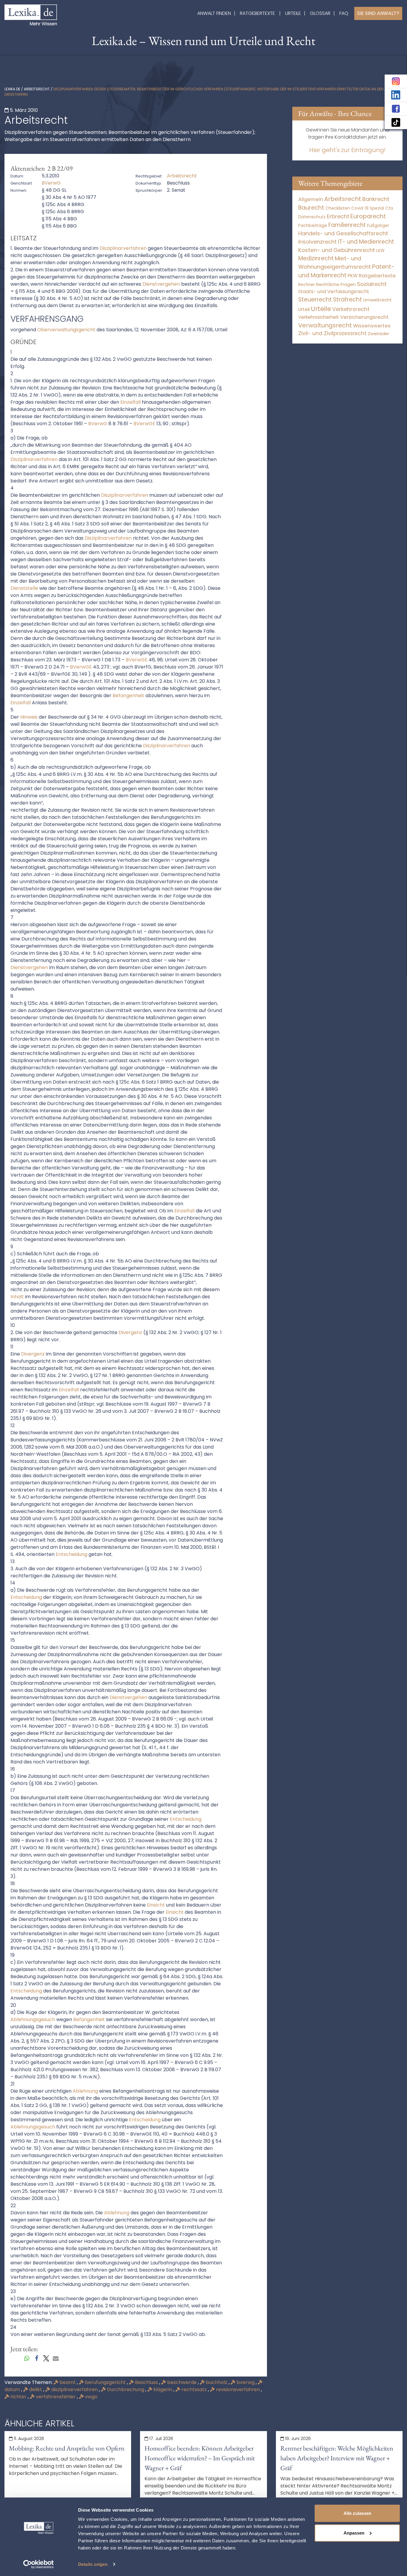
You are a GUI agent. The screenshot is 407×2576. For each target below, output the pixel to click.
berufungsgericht (105, 2382)
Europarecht (368, 216)
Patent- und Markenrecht (346, 271)
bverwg (246, 2382)
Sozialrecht (372, 284)
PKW (353, 276)
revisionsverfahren (238, 2389)
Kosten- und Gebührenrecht (337, 250)
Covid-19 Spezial (368, 208)
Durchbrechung (126, 2389)
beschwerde (182, 2382)
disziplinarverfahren (74, 2389)
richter (18, 2397)
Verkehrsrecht (351, 309)
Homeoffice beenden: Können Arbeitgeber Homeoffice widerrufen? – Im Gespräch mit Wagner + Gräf (200, 2458)
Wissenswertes (372, 326)
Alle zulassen (357, 2513)
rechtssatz (194, 2389)
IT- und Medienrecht (366, 242)
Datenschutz (312, 217)
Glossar (320, 13)
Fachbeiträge (313, 225)
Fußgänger (378, 226)
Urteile (293, 13)
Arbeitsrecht (37, 89)
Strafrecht (348, 300)
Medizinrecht (316, 258)
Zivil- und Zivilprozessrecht (332, 333)
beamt (68, 2382)
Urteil (304, 309)
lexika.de (12, 89)
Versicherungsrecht (364, 317)
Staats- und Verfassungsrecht (334, 291)
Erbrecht (338, 216)
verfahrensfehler (56, 2397)
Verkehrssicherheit (319, 317)
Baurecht (311, 208)
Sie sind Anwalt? (378, 13)
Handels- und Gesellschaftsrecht (343, 233)
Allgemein (311, 199)
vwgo (91, 2397)
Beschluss (146, 2382)
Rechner (307, 285)
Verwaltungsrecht (325, 325)
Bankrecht (376, 199)
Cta (389, 208)
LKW (380, 250)
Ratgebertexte (257, 13)
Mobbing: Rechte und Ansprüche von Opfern (67, 2448)
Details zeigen (93, 2564)
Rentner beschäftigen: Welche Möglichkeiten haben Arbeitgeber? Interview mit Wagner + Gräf (337, 2458)
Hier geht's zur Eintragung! (347, 150)
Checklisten (338, 208)
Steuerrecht (315, 300)
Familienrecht (347, 225)
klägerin (163, 2389)
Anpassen (354, 2533)
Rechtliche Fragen (336, 284)
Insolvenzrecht (317, 242)
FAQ (344, 13)
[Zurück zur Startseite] (31, 14)
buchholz (217, 2382)
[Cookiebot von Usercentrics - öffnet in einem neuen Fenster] (39, 2564)
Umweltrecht (378, 300)
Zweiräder (378, 334)
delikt (36, 2389)
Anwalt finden (214, 13)
